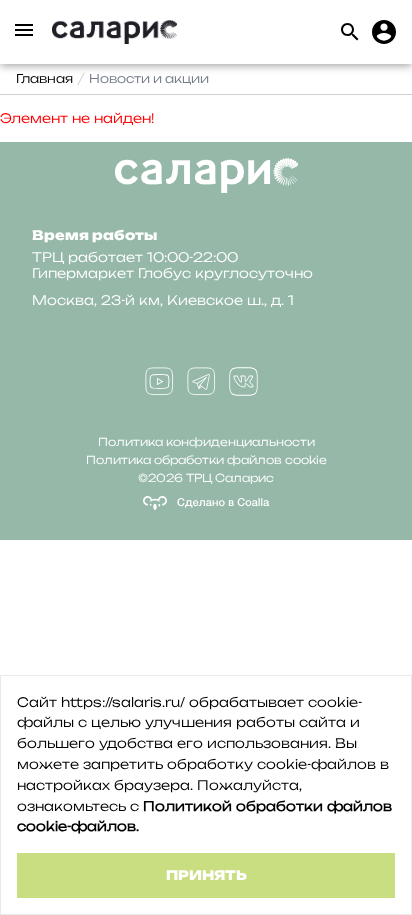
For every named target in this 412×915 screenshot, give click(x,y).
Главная (44, 78)
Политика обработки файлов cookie (206, 460)
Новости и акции (149, 78)
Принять (206, 875)
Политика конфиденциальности (206, 442)
